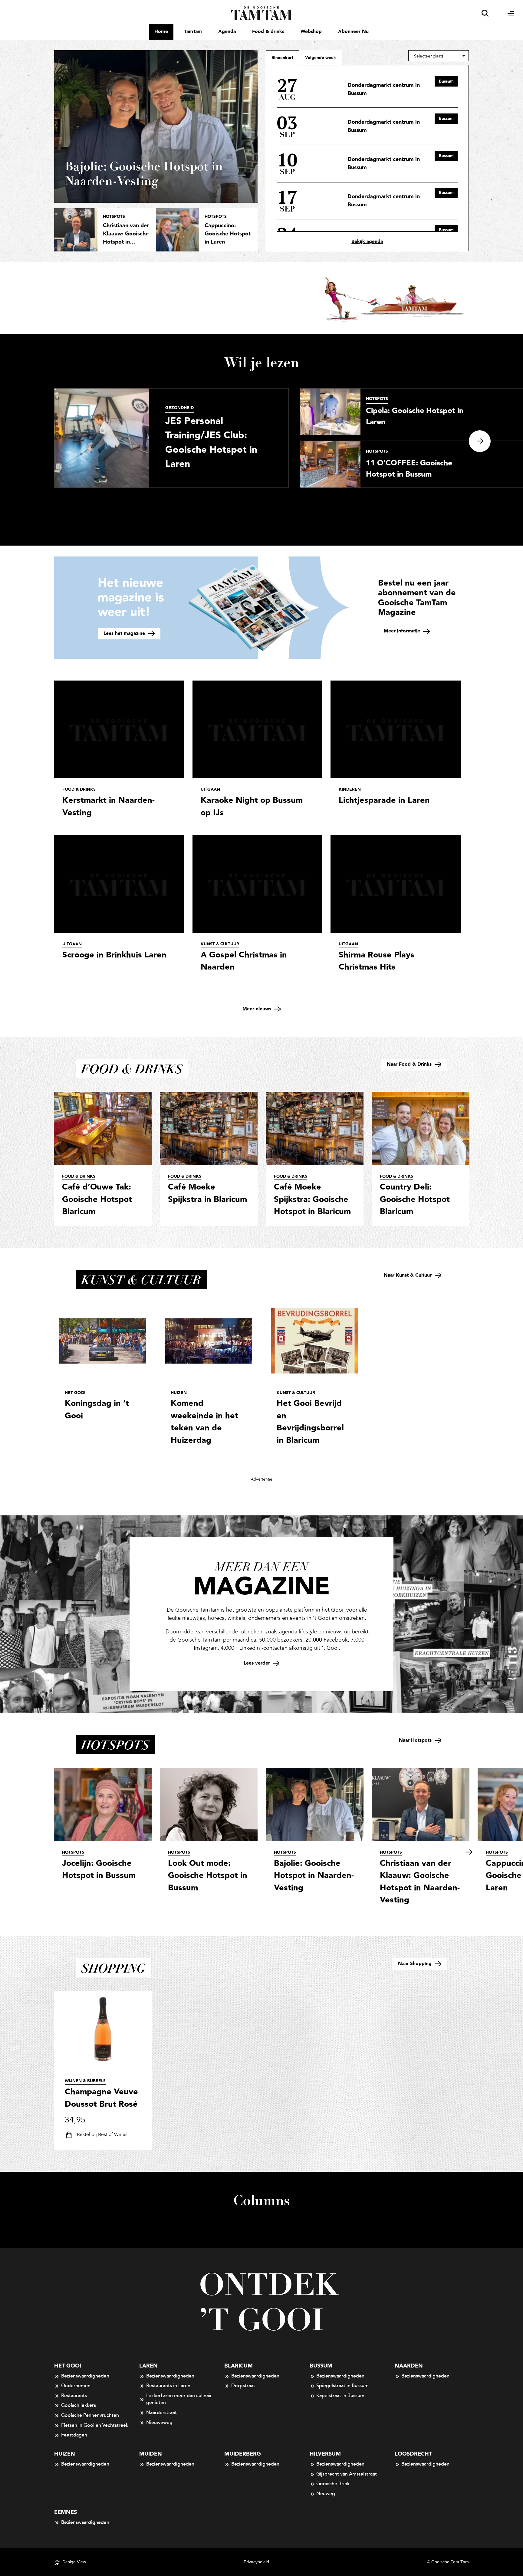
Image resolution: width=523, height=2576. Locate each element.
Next (480, 441)
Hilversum (325, 2454)
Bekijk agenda (367, 242)
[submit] (485, 13)
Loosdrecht (413, 2454)
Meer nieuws (258, 1009)
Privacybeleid (256, 2562)
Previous (21, 441)
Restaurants (74, 2396)
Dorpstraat (243, 2386)
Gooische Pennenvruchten (90, 2415)
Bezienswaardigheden (85, 2376)
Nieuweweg (159, 2423)
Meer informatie (403, 631)
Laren (148, 2366)
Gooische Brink (333, 2484)
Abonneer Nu (353, 32)
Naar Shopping (416, 1964)
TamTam (193, 32)
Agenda (227, 32)
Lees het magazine (125, 633)
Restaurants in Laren (168, 2386)
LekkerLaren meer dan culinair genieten (179, 2399)
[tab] (321, 57)
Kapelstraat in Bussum (340, 2396)
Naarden (409, 2366)
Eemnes (66, 2512)
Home (161, 32)
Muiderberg (243, 2454)
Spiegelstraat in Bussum (342, 2386)
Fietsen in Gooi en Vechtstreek (95, 2425)
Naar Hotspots (416, 1740)
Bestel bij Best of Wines (102, 2135)
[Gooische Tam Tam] (262, 13)
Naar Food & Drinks (410, 1064)
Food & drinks (268, 32)
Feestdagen (74, 2435)
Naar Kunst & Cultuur (408, 1275)
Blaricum (238, 2366)
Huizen (65, 2454)
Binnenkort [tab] (283, 58)
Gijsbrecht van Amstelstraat (347, 2474)
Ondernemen (76, 2386)
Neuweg (326, 2494)
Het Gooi (68, 2366)
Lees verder (258, 1663)
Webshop (311, 32)
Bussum (321, 2366)
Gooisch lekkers (79, 2405)
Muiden (151, 2454)
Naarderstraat (161, 2413)
